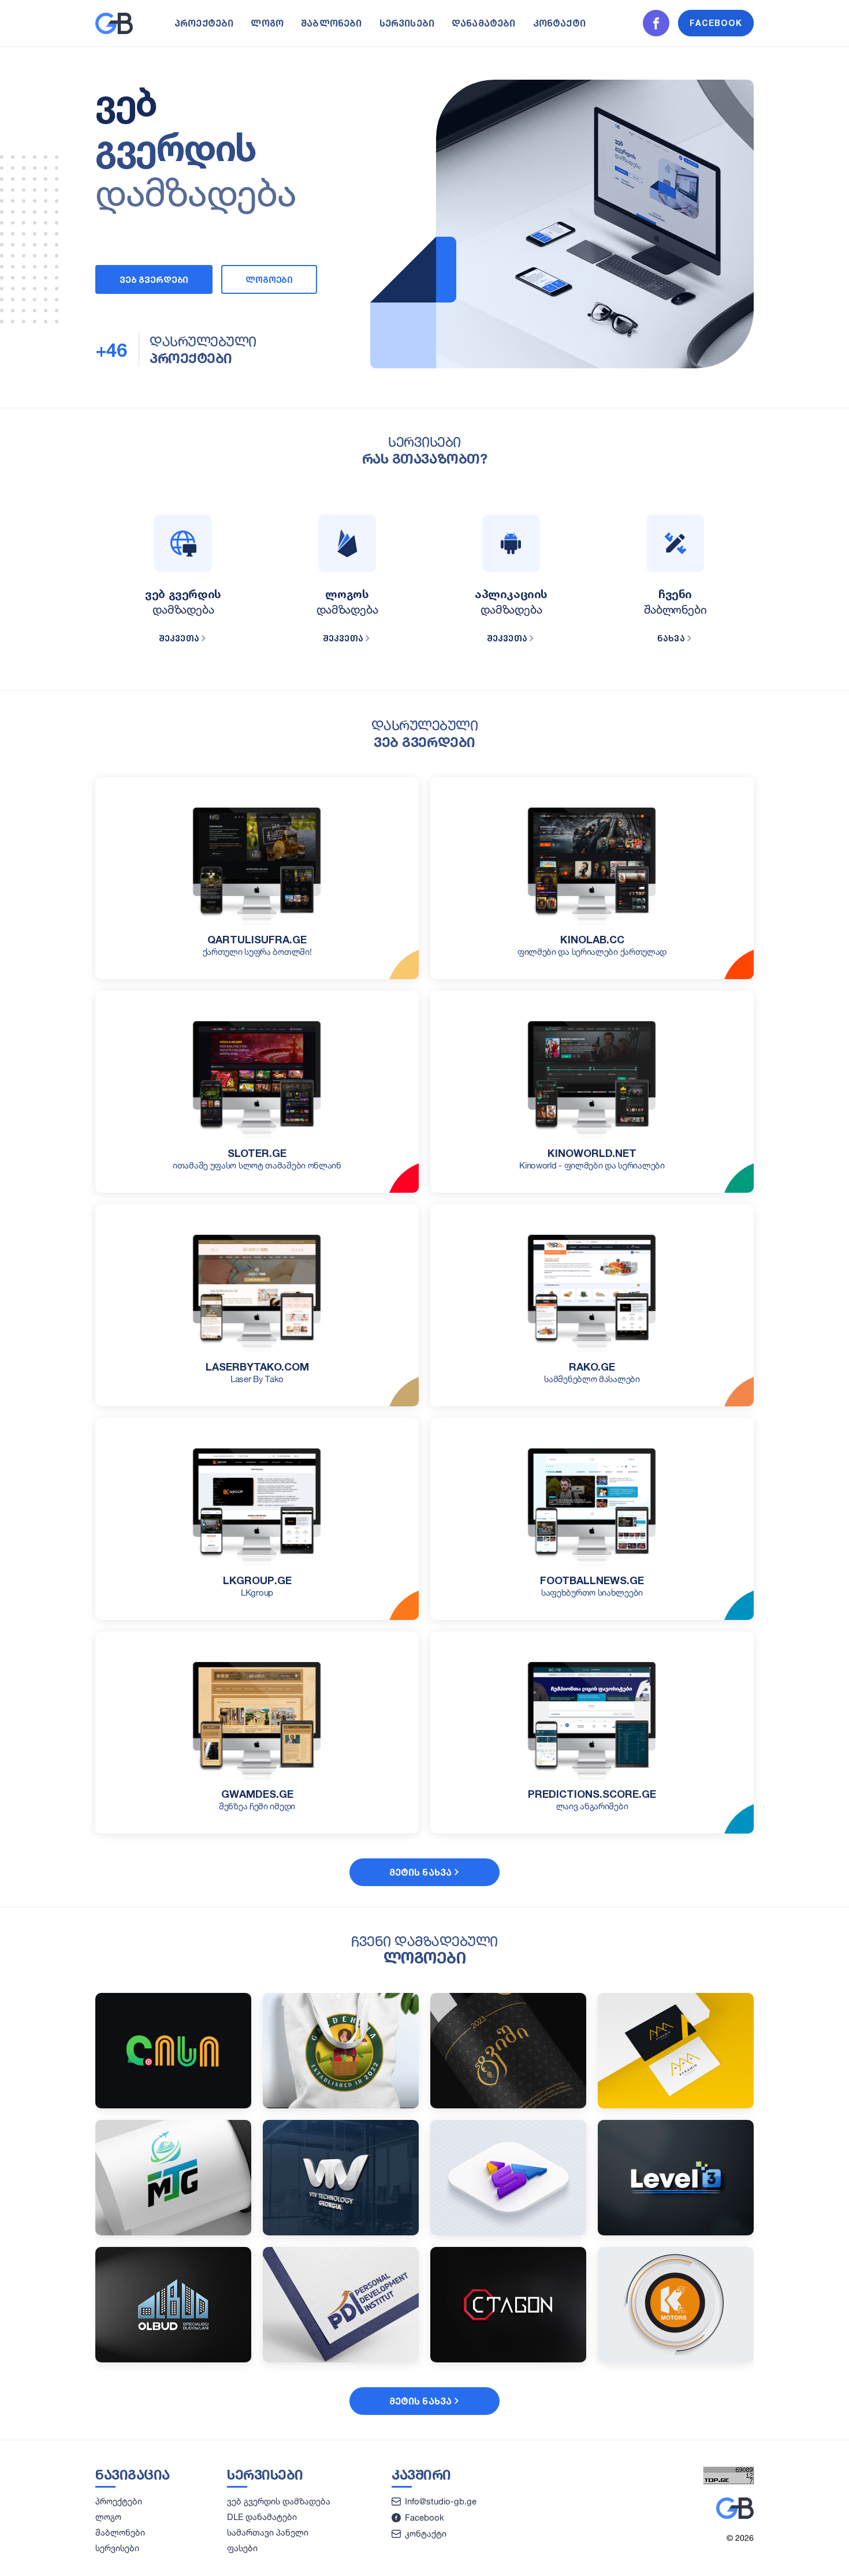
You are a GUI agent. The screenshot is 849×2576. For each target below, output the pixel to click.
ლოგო (267, 23)
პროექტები (204, 23)
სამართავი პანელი (268, 2532)
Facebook (425, 2517)
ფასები (242, 2548)
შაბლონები (331, 23)
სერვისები (407, 23)
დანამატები (484, 23)
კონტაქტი (559, 23)
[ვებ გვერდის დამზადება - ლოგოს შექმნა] (114, 31)
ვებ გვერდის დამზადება (279, 2501)
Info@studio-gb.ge (441, 2501)
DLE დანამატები (262, 2517)
